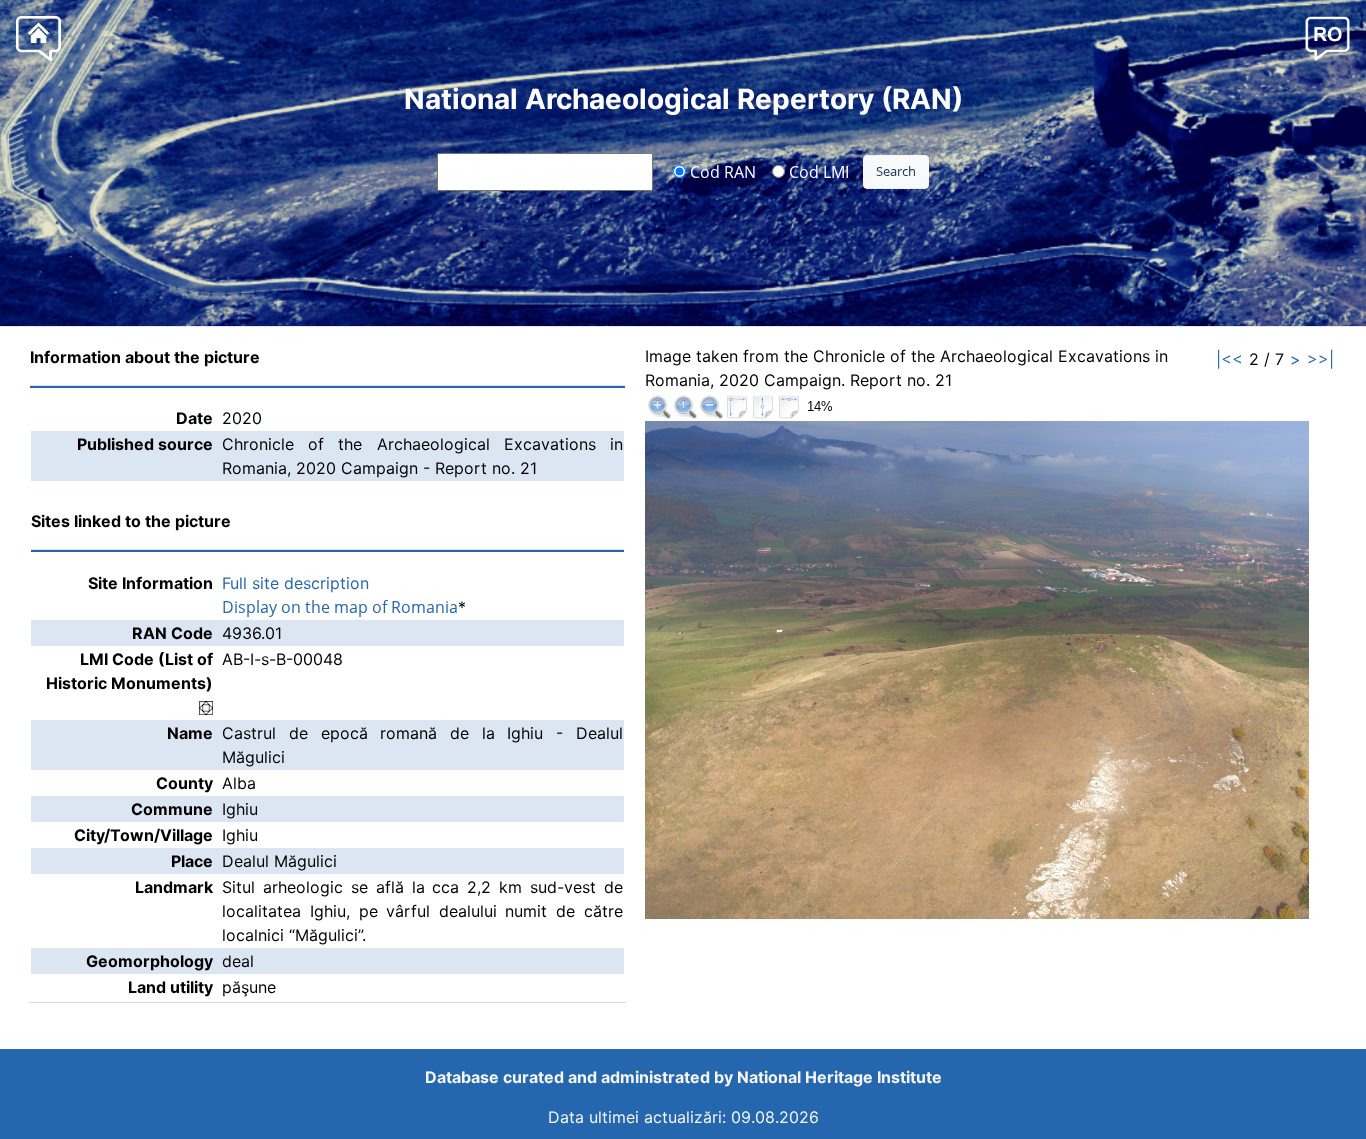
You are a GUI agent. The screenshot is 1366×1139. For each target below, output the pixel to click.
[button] (1327, 37)
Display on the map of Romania (340, 607)
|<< (1229, 359)
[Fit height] (763, 407)
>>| (1320, 359)
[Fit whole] (737, 407)
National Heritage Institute (839, 1077)
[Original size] (685, 407)
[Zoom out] (711, 407)
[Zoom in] (659, 407)
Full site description (295, 583)
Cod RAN (721, 171)
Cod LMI (817, 171)
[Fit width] (789, 407)
